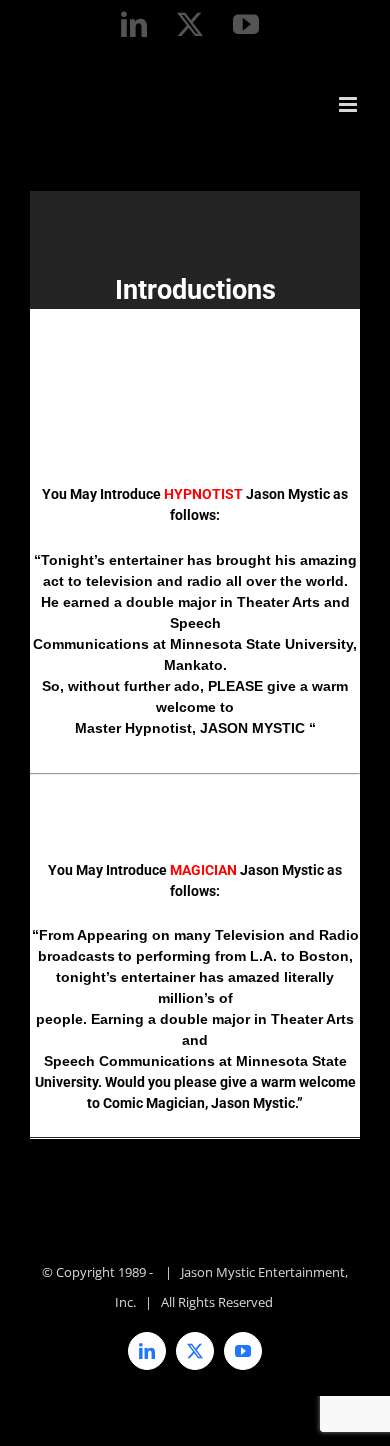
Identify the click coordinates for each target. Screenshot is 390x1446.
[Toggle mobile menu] (349, 104)
